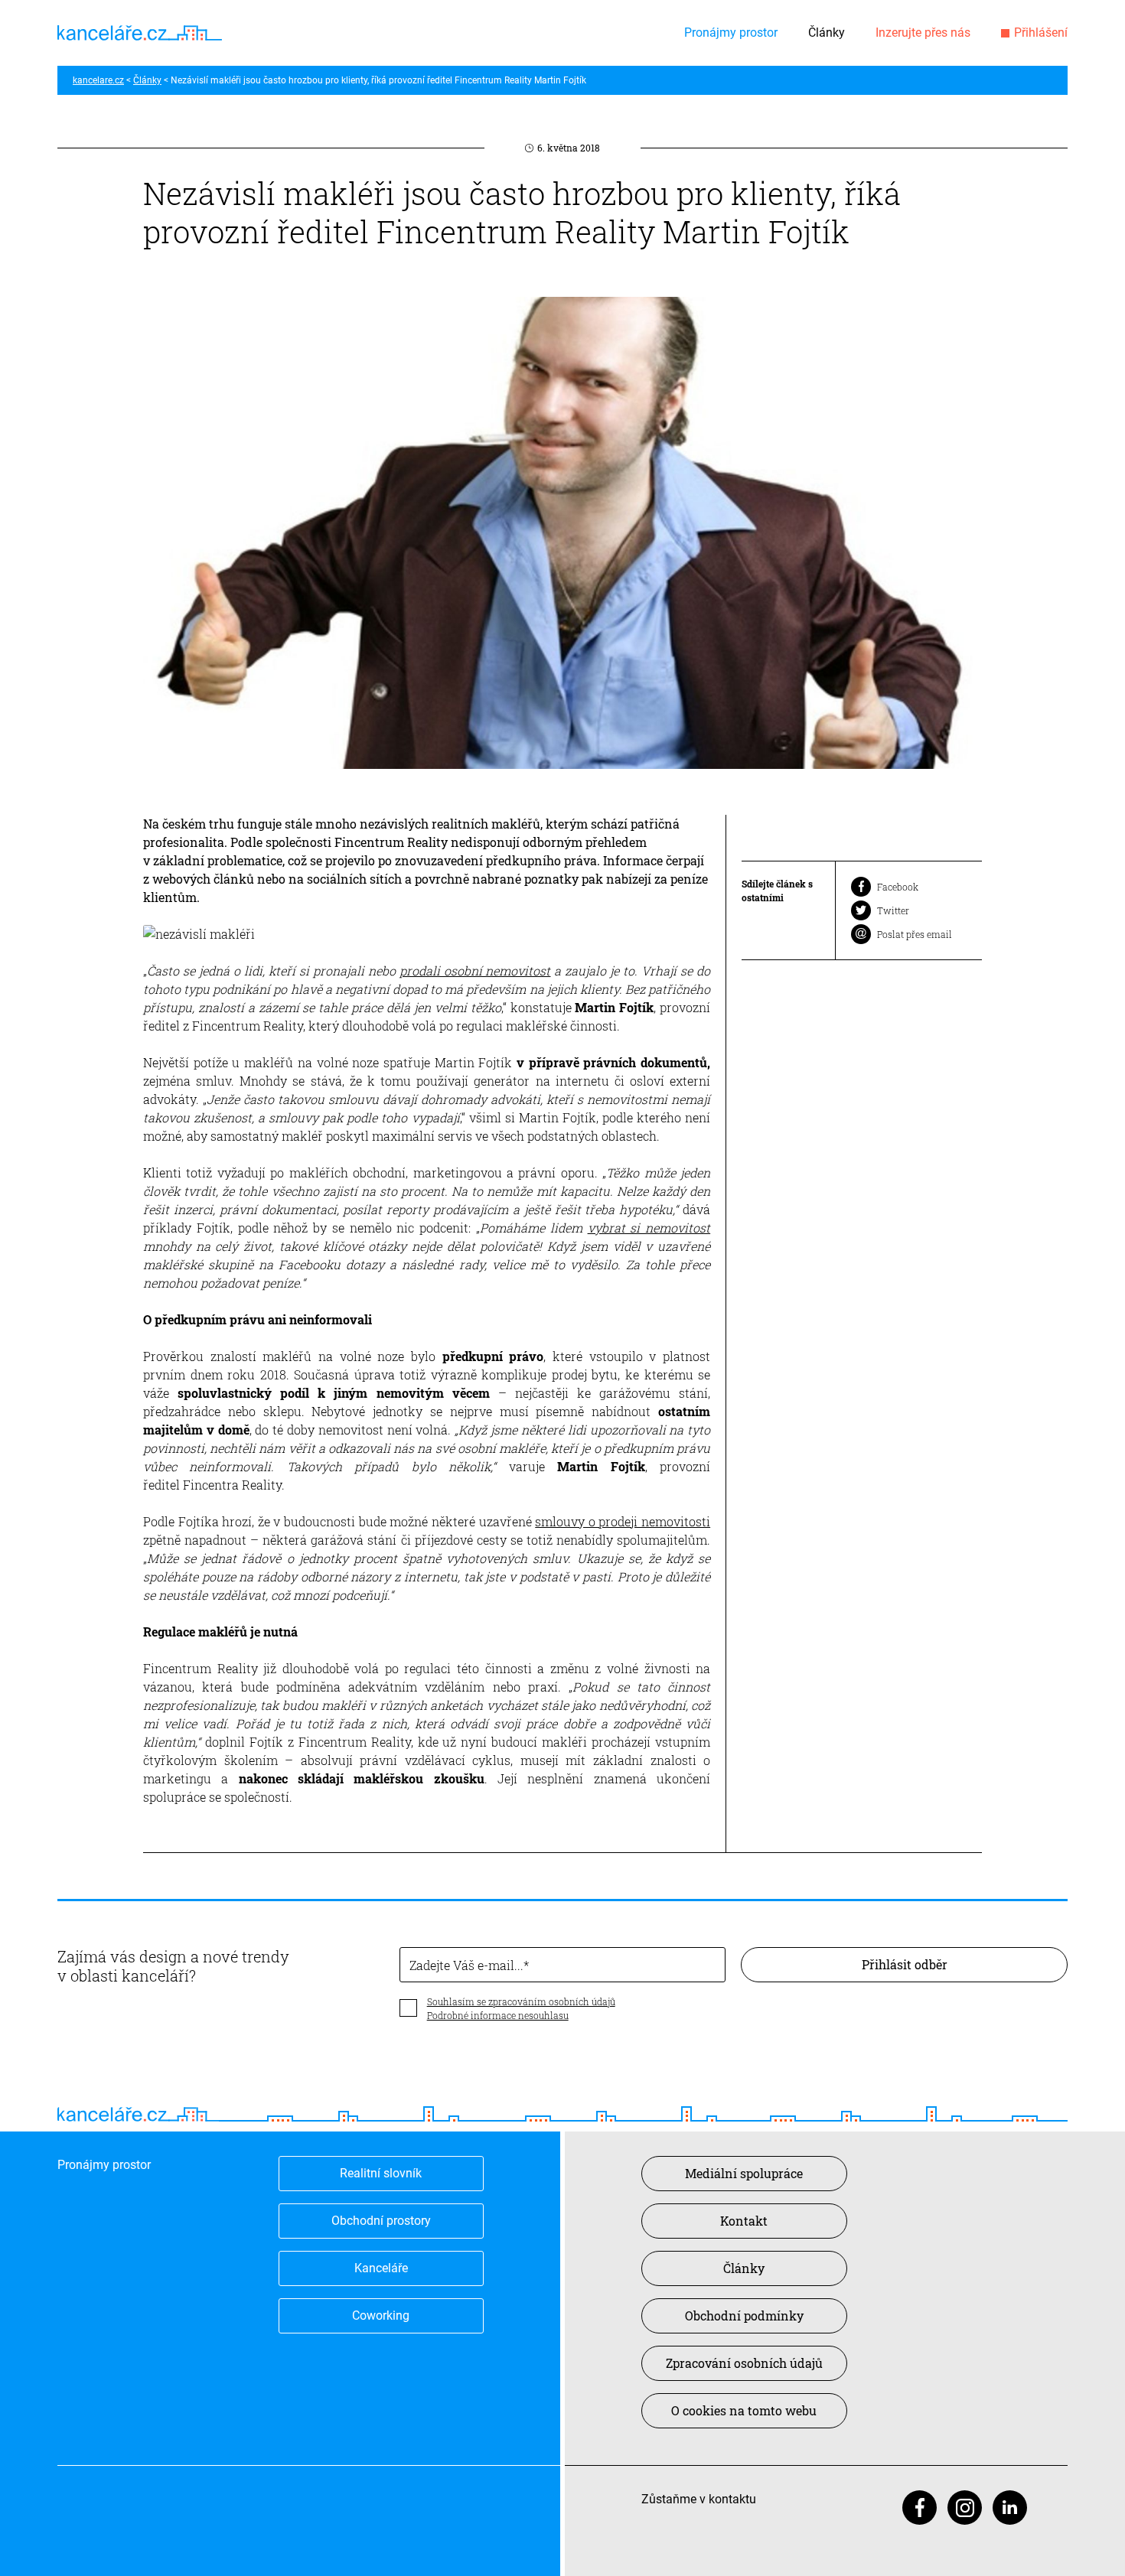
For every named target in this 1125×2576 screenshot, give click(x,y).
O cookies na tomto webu (744, 2410)
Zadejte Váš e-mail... (466, 1965)
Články (827, 33)
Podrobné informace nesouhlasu (498, 2015)
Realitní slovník (381, 2173)
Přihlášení (1041, 33)
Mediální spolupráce (744, 2173)
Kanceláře (381, 2268)
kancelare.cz (98, 80)
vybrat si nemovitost (649, 1228)
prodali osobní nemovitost (475, 970)
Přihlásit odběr (905, 1964)
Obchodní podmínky (744, 2315)
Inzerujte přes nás (923, 33)
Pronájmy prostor (731, 33)
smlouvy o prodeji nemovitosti (623, 1521)
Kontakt (744, 2221)
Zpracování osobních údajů (744, 2363)
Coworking (381, 2315)
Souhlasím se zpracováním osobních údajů (521, 2001)
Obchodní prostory (381, 2221)
